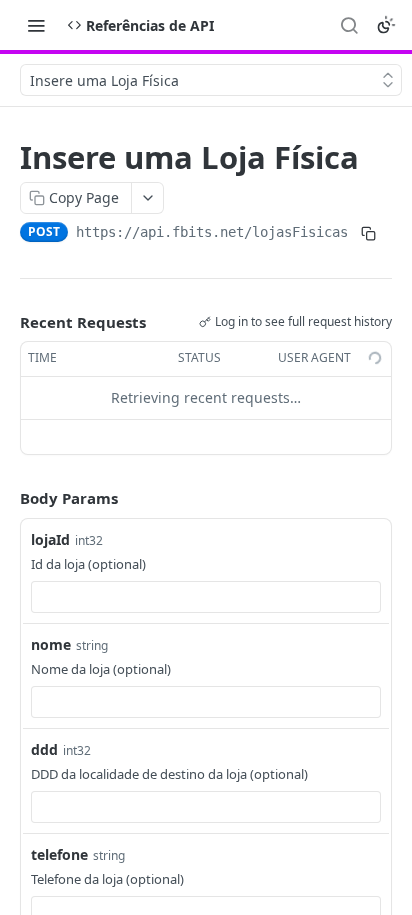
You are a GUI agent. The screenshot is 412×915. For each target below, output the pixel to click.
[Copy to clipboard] (368, 234)
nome (51, 644)
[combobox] (206, 597)
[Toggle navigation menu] (36, 25)
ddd (44, 749)
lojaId (50, 539)
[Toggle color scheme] (386, 25)
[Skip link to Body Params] (6, 498)
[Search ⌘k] (349, 25)
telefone (59, 854)
